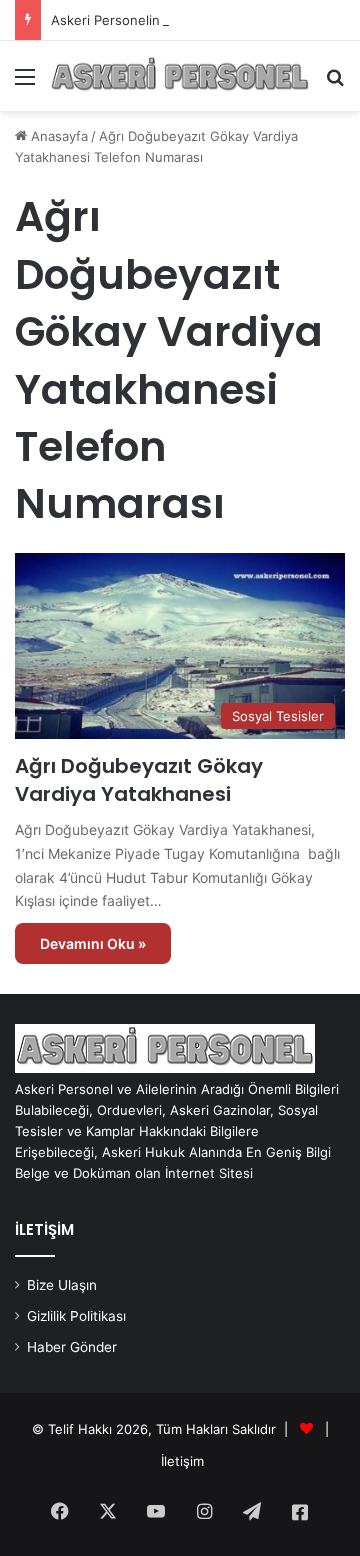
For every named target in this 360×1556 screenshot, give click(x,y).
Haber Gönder (72, 1347)
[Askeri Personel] (180, 76)
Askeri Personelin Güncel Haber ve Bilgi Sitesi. (195, 20)
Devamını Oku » (93, 943)
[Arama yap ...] (335, 83)
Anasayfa (57, 136)
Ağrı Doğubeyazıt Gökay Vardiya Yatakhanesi (139, 780)
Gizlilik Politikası (76, 1316)
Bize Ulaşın (62, 1285)
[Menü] (25, 83)
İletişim (182, 1461)
